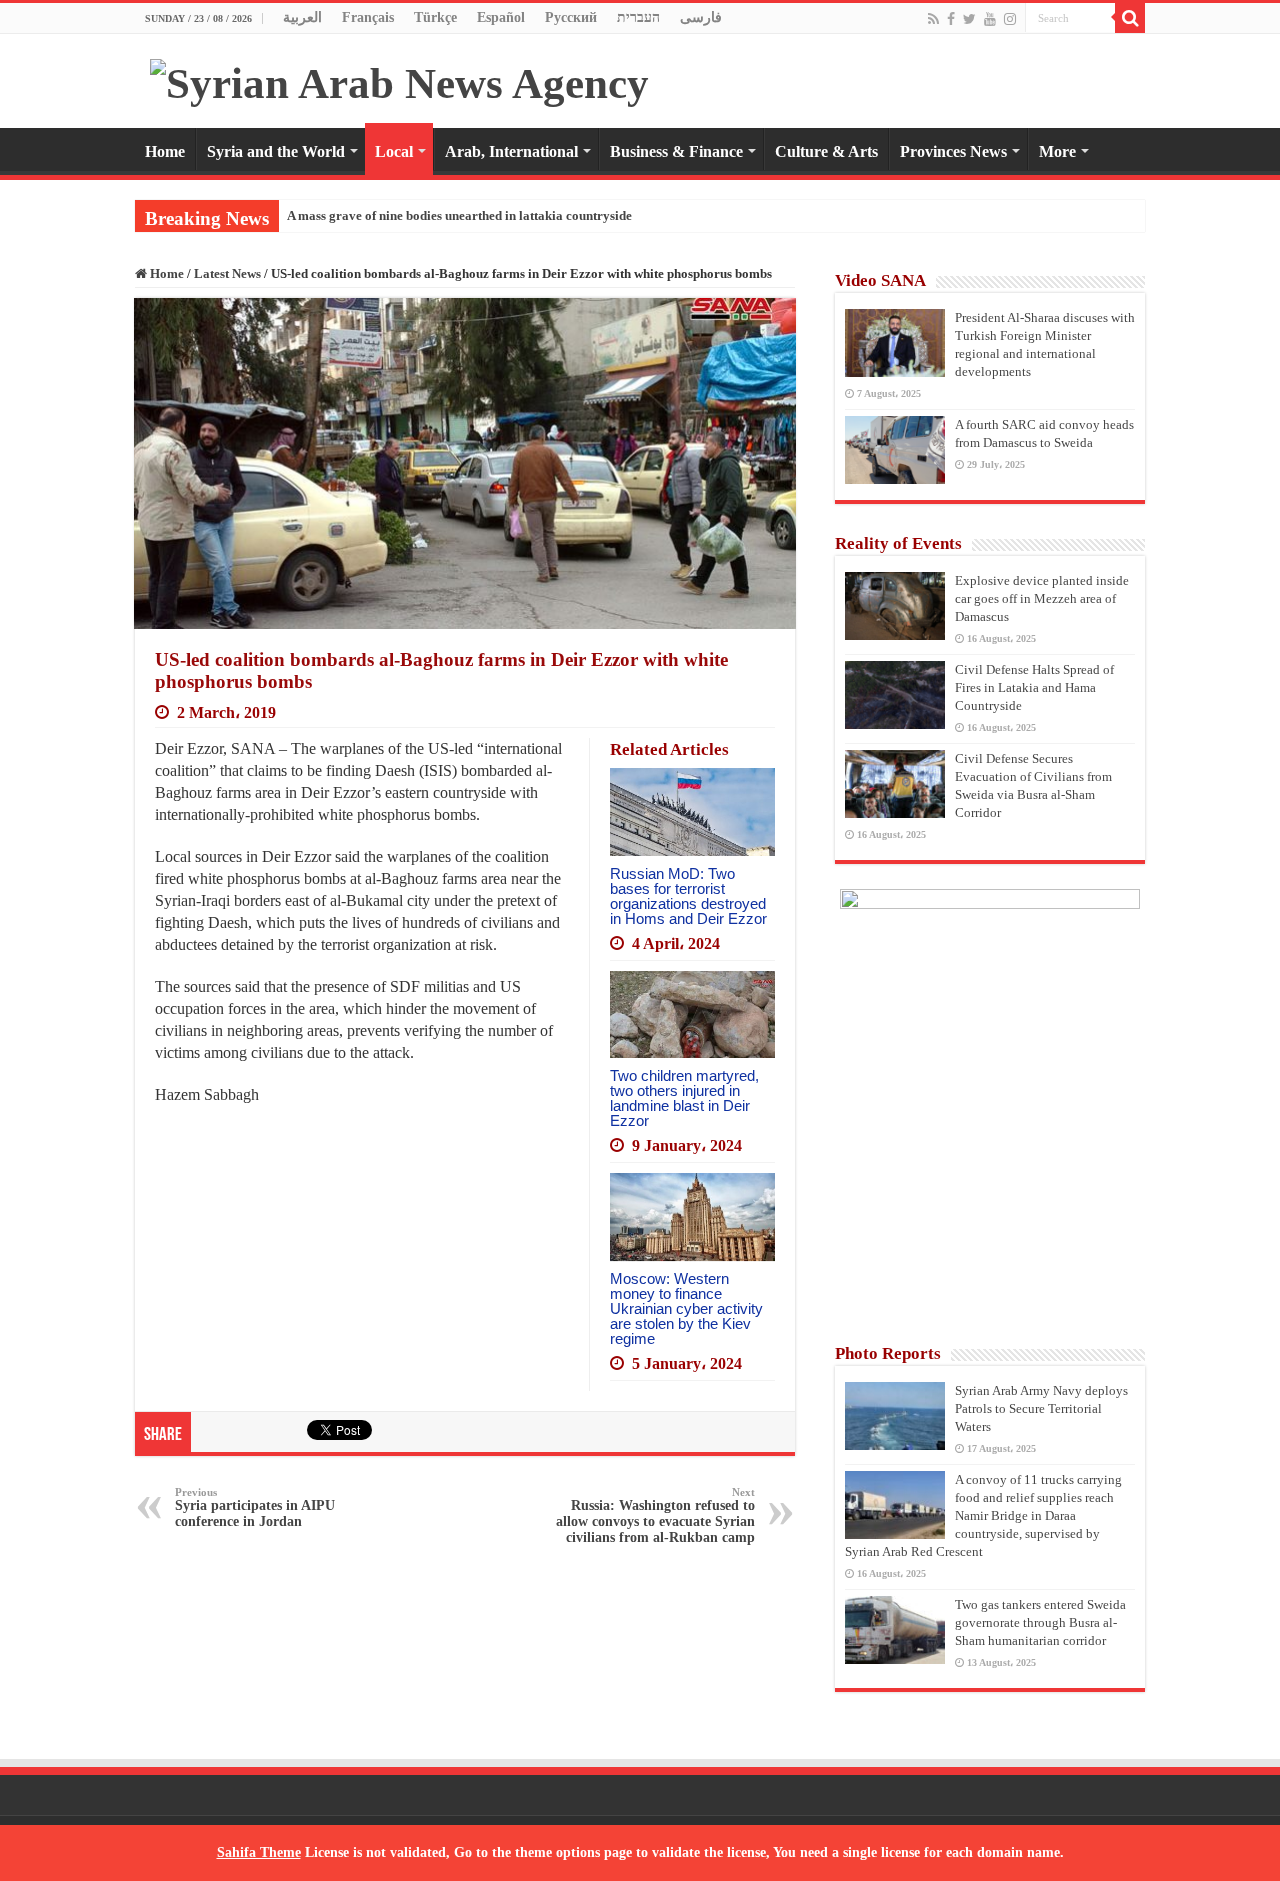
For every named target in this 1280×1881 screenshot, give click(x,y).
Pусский (571, 17)
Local (394, 151)
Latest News (227, 273)
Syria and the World (276, 151)
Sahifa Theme (259, 1852)
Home (165, 151)
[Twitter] (969, 19)
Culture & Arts (826, 151)
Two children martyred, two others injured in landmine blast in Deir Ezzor (684, 1098)
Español (501, 17)
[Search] (1130, 18)
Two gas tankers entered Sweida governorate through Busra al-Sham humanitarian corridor (1040, 1622)
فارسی (701, 17)
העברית (638, 17)
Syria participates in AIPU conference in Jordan (255, 1507)
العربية (302, 17)
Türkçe (435, 17)
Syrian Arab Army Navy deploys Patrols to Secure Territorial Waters (1041, 1408)
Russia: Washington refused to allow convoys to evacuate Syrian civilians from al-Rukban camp (655, 1515)
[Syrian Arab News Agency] (399, 78)
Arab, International (511, 151)
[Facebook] (951, 19)
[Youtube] (990, 19)
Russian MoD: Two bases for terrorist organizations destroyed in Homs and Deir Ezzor (688, 896)
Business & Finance (676, 151)
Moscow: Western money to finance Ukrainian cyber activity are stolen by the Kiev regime (686, 1308)
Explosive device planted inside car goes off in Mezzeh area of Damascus (1042, 598)
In (293, 215)
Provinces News (953, 151)
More (1057, 151)
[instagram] (1010, 19)
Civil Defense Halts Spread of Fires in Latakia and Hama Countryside (1034, 687)
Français (368, 17)
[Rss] (933, 19)
